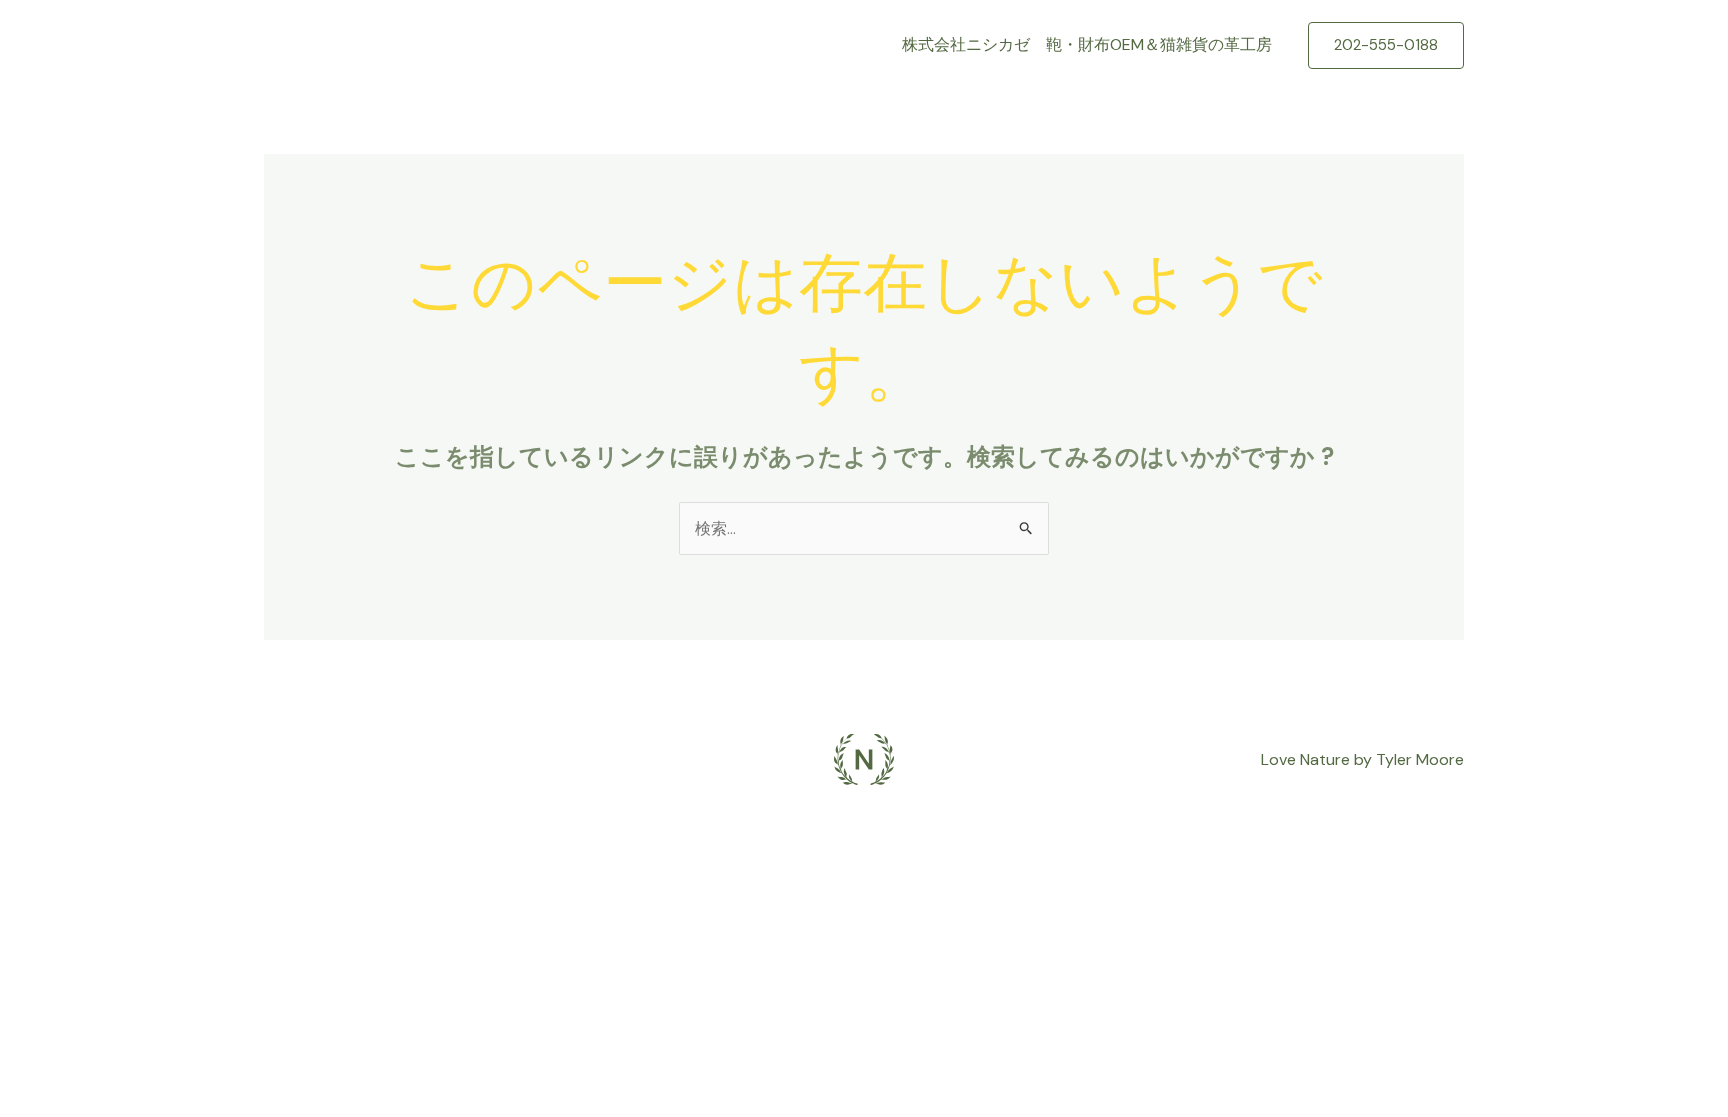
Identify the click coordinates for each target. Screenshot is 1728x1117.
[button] (1386, 45)
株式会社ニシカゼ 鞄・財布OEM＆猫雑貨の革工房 (1087, 44)
